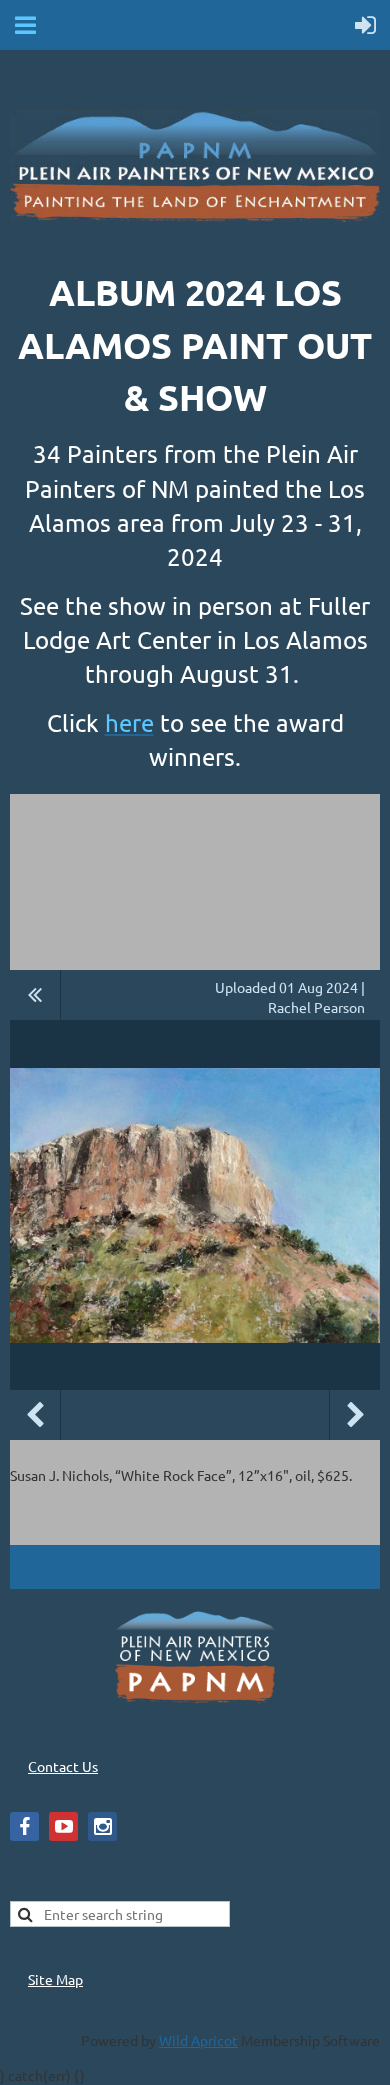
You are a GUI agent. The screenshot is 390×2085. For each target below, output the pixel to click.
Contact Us (63, 1766)
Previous (35, 1415)
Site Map (55, 1979)
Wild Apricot (198, 2040)
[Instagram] (102, 1826)
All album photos (35, 995)
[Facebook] (24, 1826)
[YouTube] (63, 1826)
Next (355, 1415)
